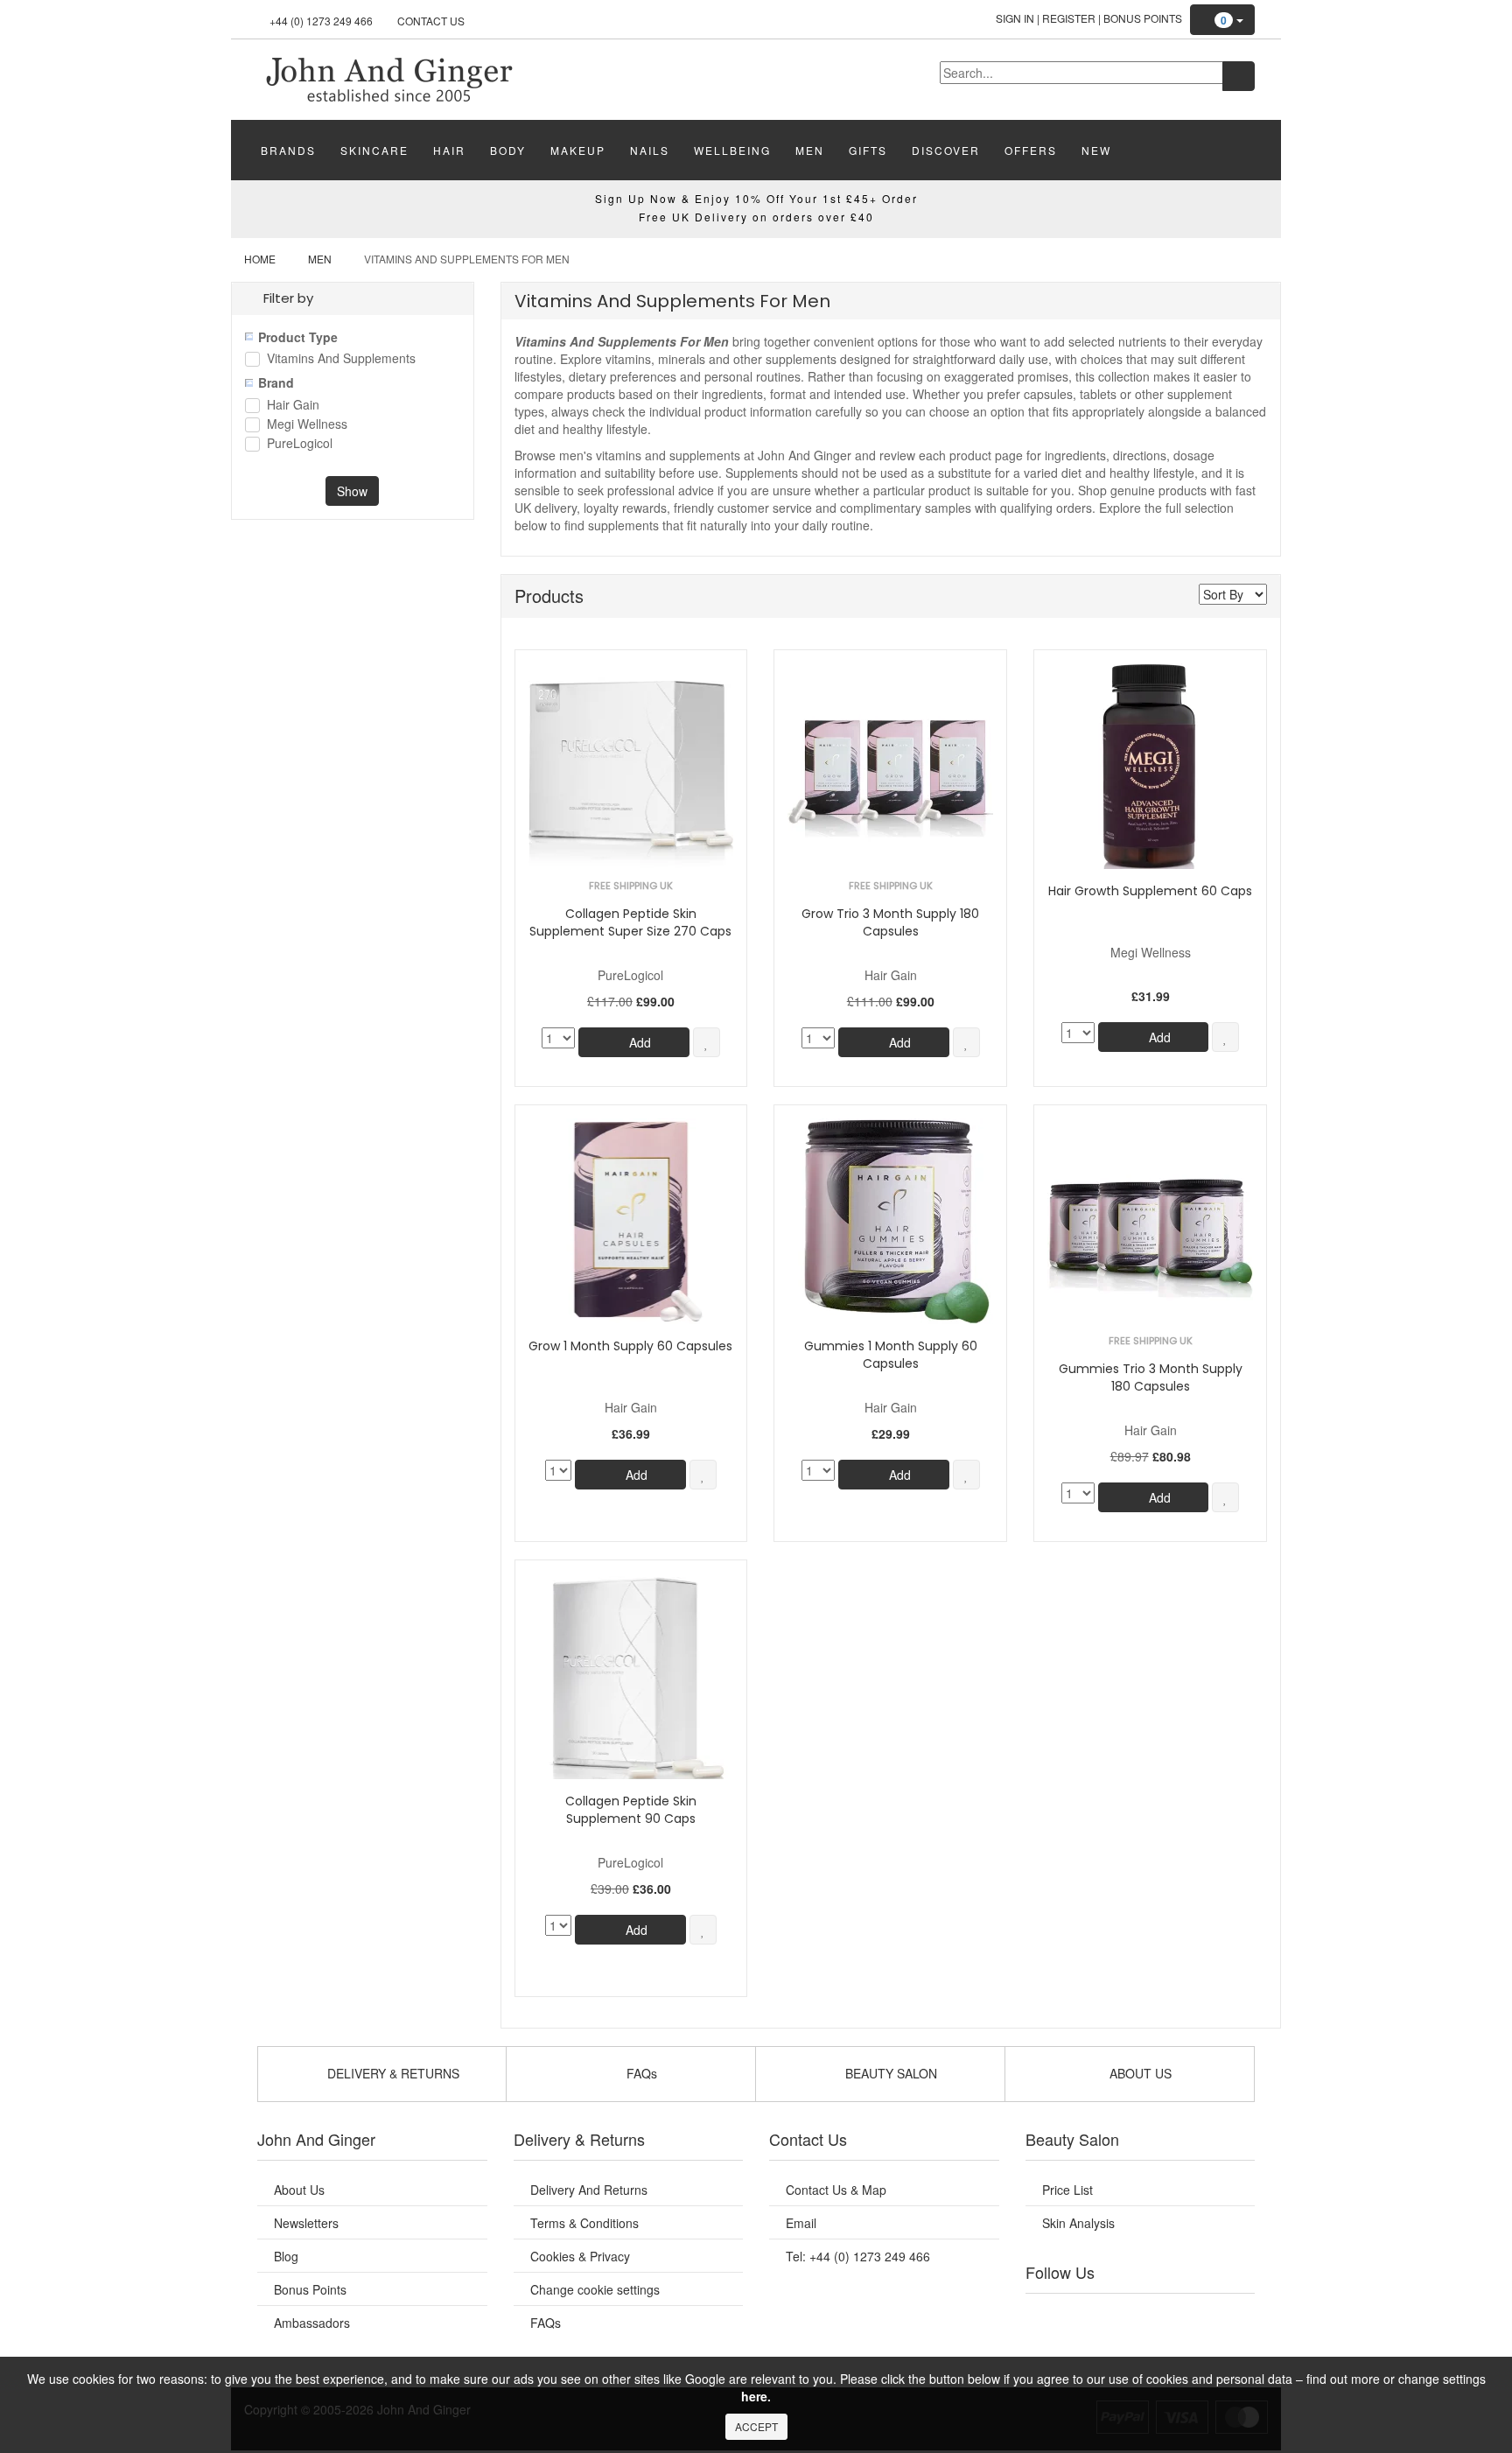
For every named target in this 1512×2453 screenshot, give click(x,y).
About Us (299, 2190)
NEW (1096, 150)
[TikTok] (1228, 2316)
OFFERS (1031, 150)
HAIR (449, 150)
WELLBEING (732, 150)
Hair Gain (293, 406)
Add (638, 1042)
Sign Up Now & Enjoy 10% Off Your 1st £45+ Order (756, 198)
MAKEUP (578, 150)
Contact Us (431, 21)
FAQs (546, 2323)
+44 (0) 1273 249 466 (321, 21)
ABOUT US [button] (1139, 2073)
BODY (508, 150)
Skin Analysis (1078, 2223)
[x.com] (1122, 2316)
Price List (1067, 2190)
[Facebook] (1051, 2316)
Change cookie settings (595, 2289)
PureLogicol (300, 444)
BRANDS (288, 150)
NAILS (650, 150)
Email (801, 2223)
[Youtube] (1087, 2316)
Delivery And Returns (589, 2190)
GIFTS (868, 150)
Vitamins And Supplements (341, 359)
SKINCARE (374, 150)
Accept (756, 2426)
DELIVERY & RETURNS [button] (392, 2073)
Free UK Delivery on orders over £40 (756, 217)
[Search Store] (1239, 76)
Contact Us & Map (836, 2190)
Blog (286, 2256)
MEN (810, 150)
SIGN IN (1015, 18)
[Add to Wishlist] (707, 1042)
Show (352, 491)
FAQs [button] (640, 2073)
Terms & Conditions (584, 2223)
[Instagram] (1158, 2316)
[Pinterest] (1193, 2316)
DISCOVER (946, 150)
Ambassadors (312, 2323)
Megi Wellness (307, 425)
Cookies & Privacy (580, 2256)
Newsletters (306, 2223)
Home (260, 259)
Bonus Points (1143, 18)
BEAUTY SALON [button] (889, 2073)
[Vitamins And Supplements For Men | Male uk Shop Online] (388, 78)
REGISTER (1069, 18)
